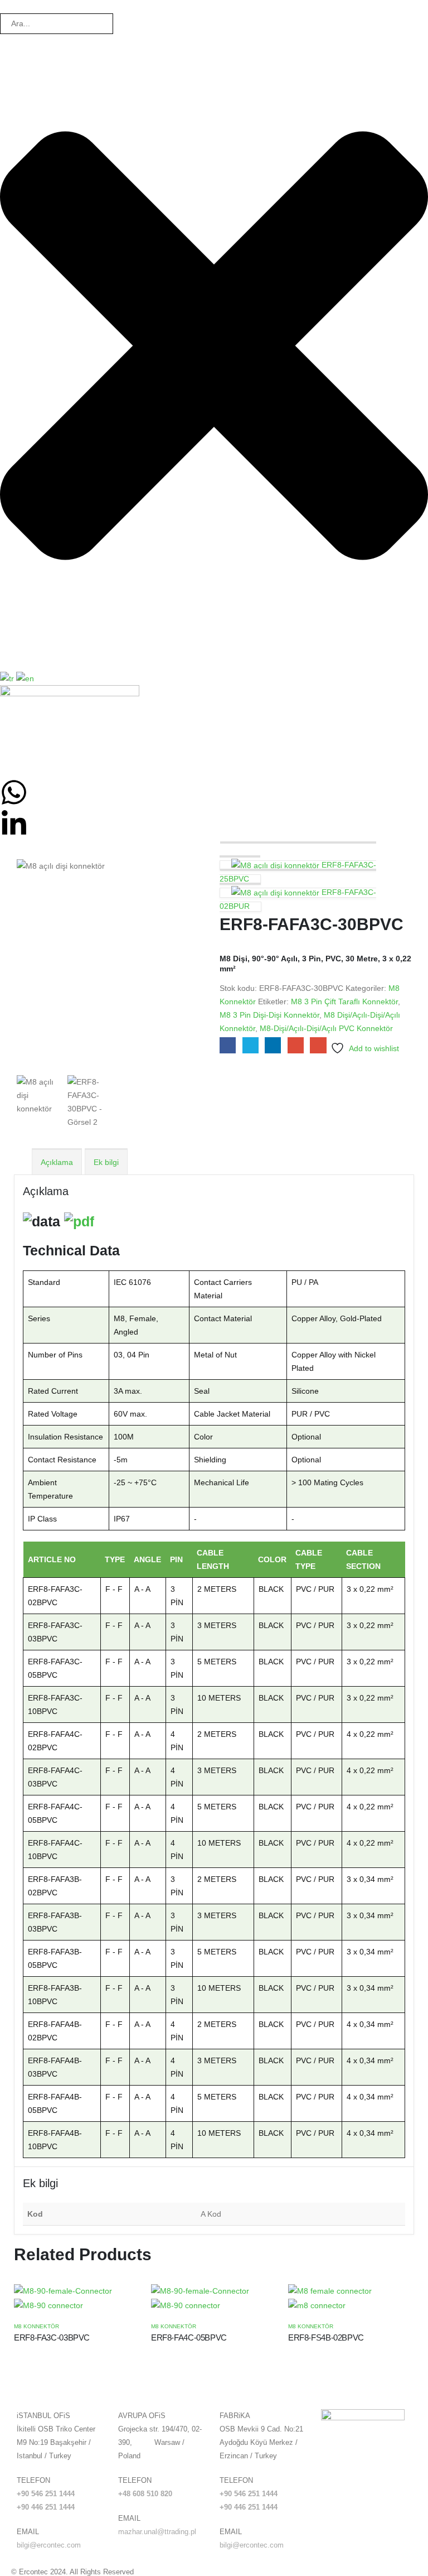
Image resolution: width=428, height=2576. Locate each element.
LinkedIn (273, 1045)
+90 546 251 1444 (46, 2494)
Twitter (251, 1045)
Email (318, 1045)
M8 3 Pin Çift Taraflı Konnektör (344, 1001)
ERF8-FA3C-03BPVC (52, 2337)
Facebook (228, 1045)
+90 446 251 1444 (46, 2507)
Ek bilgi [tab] (106, 1162)
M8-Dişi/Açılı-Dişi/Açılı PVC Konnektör (326, 1028)
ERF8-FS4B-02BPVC (326, 2337)
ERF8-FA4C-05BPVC (189, 2337)
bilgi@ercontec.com (49, 2545)
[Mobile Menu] (6, 764)
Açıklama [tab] (57, 1162)
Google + (296, 1045)
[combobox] (57, 24)
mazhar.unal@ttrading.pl (157, 2532)
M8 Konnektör (37, 2326)
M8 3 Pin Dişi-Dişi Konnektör (269, 1015)
